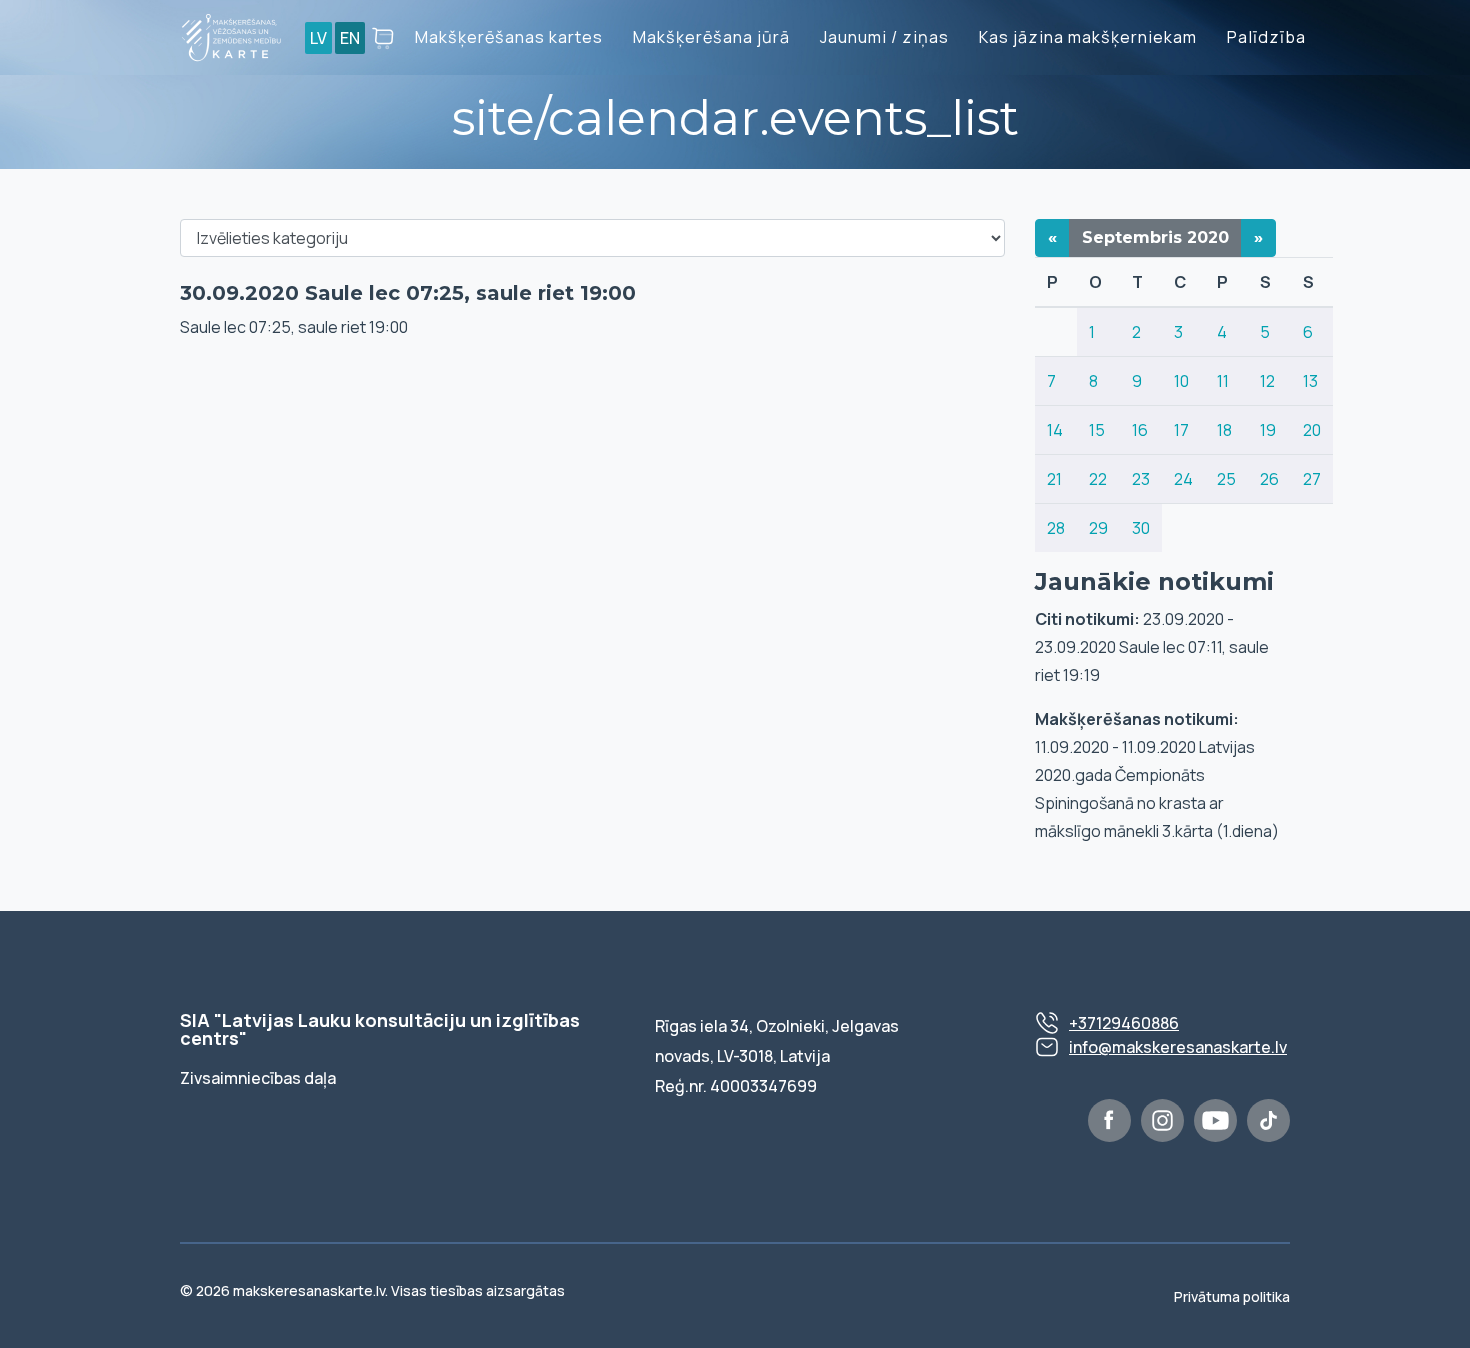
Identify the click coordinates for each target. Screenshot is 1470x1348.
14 (1055, 430)
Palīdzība (1266, 37)
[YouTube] (1215, 1120)
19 (1268, 430)
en (350, 38)
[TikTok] (1268, 1120)
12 (1267, 381)
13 (1310, 381)
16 (1140, 430)
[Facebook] (1109, 1120)
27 (1312, 479)
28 (1056, 528)
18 (1224, 430)
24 (1183, 479)
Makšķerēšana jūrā (711, 37)
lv (318, 38)
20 (1312, 430)
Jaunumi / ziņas (884, 37)
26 (1269, 479)
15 (1097, 430)
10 (1181, 381)
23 (1141, 479)
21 (1054, 479)
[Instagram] (1162, 1120)
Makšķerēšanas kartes (509, 37)
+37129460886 (1124, 1023)
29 (1098, 528)
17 (1181, 430)
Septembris (1155, 237)
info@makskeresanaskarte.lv (1178, 1047)
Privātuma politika (1232, 1296)
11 (1223, 381)
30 (1141, 528)
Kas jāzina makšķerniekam (1088, 37)
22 (1098, 479)
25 (1226, 479)
